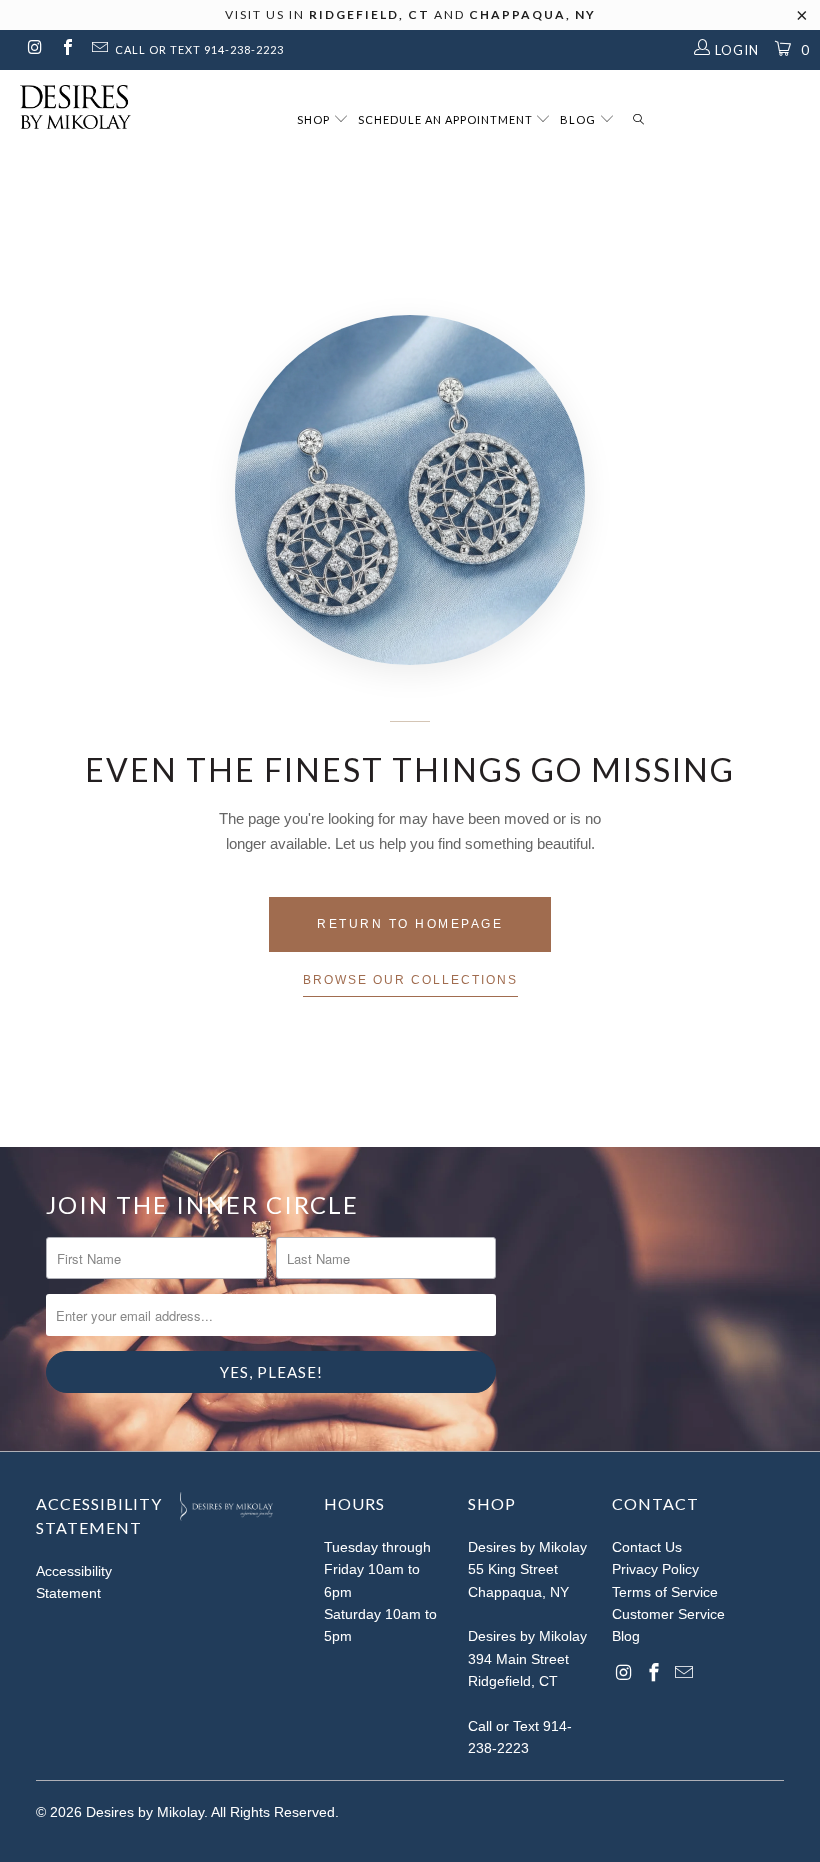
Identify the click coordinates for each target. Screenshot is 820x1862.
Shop (315, 119)
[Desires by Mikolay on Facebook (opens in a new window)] (66, 49)
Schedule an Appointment (447, 119)
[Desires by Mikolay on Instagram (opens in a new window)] (34, 49)
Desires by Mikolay (145, 1812)
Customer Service (668, 1614)
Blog (579, 119)
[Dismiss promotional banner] (802, 21)
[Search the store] (638, 120)
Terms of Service (665, 1592)
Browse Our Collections (410, 980)
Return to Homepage (410, 924)
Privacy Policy (655, 1569)
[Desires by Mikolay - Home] (65, 107)
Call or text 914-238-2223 (199, 49)
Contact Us (647, 1547)
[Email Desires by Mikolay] (99, 49)
